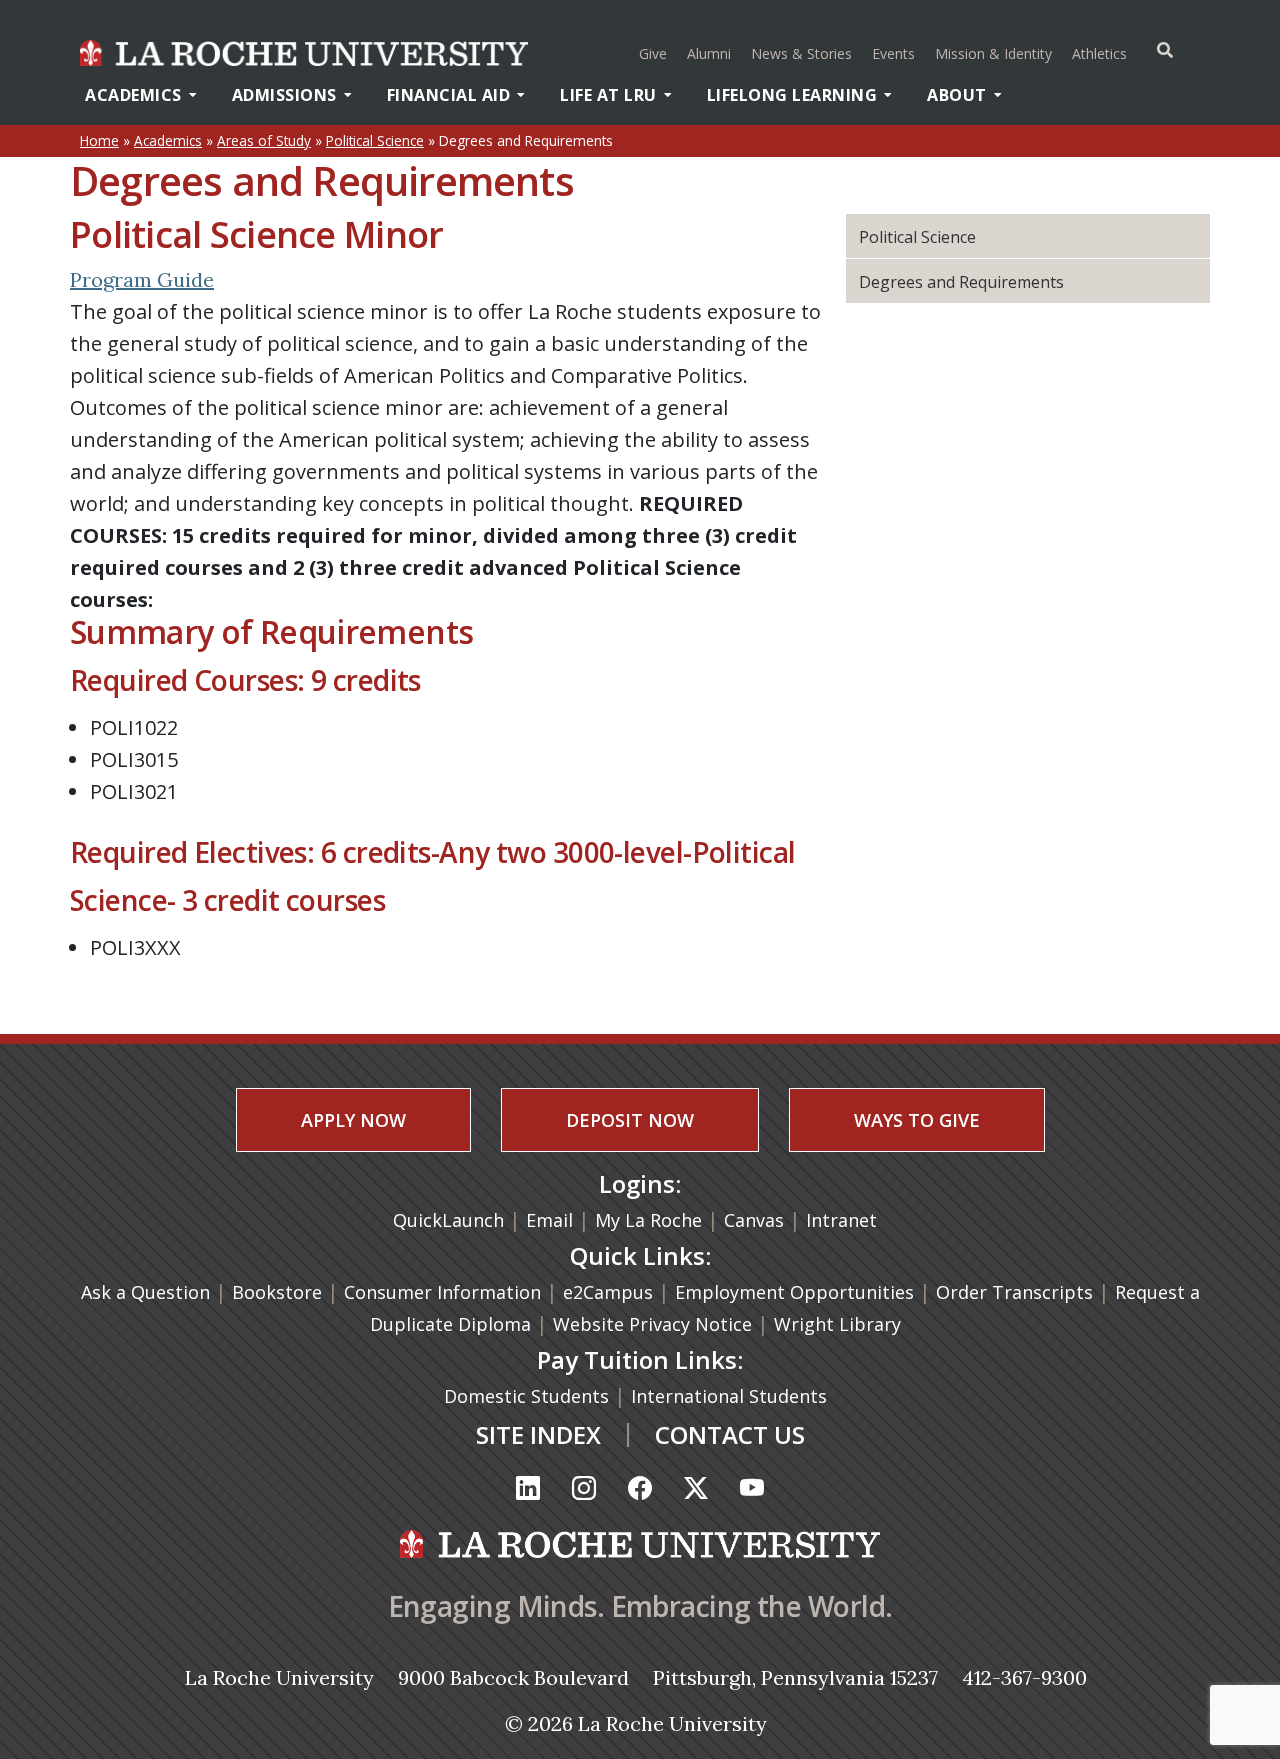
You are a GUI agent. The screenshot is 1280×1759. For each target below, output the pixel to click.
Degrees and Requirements (961, 282)
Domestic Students (529, 1396)
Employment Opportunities (794, 1292)
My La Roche (648, 1220)
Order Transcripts (1017, 1292)
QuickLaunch (448, 1220)
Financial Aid (449, 95)
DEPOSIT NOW (630, 1120)
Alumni (709, 53)
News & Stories (801, 53)
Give (653, 53)
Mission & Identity (993, 53)
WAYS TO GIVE (917, 1120)
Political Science (375, 140)
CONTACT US (730, 1434)
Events (893, 53)
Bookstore (277, 1292)
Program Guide (142, 279)
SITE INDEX (538, 1434)
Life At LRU (608, 95)
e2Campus (608, 1292)
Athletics (1102, 53)
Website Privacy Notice (655, 1324)
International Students (731, 1396)
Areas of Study (264, 140)
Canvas (754, 1220)
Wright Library (837, 1324)
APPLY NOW (353, 1120)
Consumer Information (442, 1292)
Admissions (284, 95)
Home (99, 140)
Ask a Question (145, 1292)
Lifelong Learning (792, 95)
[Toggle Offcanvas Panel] (1165, 50)
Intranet (841, 1220)
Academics (133, 95)
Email (549, 1220)
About (957, 95)
